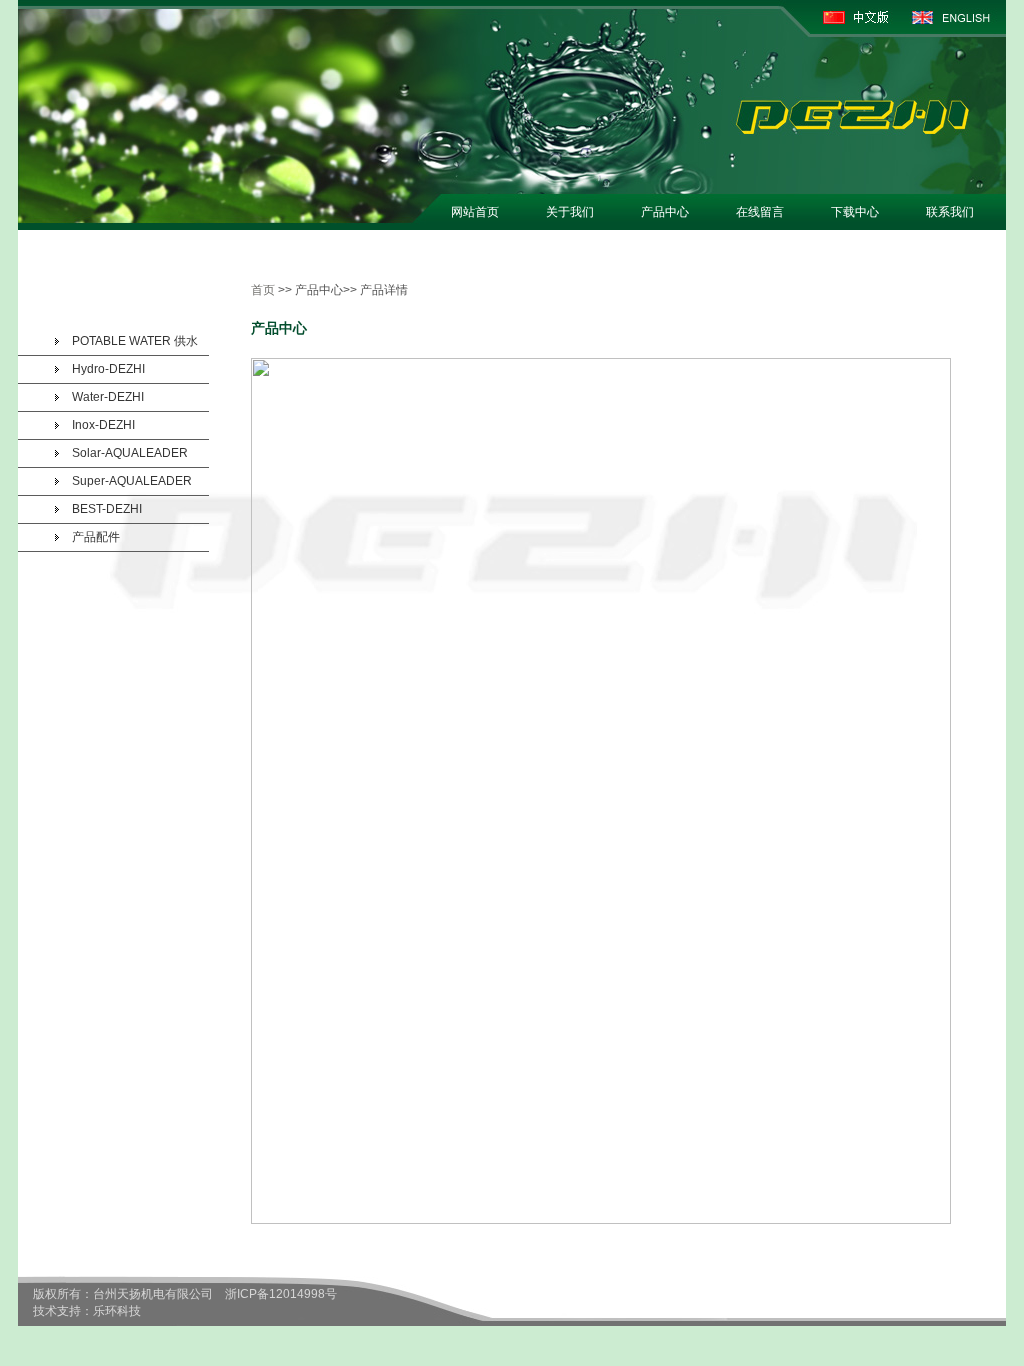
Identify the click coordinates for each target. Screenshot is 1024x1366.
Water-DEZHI (108, 397)
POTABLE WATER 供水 (135, 341)
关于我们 (570, 212)
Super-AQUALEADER (132, 481)
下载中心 (855, 212)
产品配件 (96, 537)
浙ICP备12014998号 (281, 1294)
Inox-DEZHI (103, 425)
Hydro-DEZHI (108, 369)
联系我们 (950, 212)
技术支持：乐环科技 (87, 1311)
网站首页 (475, 212)
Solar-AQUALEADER (130, 453)
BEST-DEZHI (107, 509)
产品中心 (665, 212)
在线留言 (760, 212)
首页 (263, 290)
